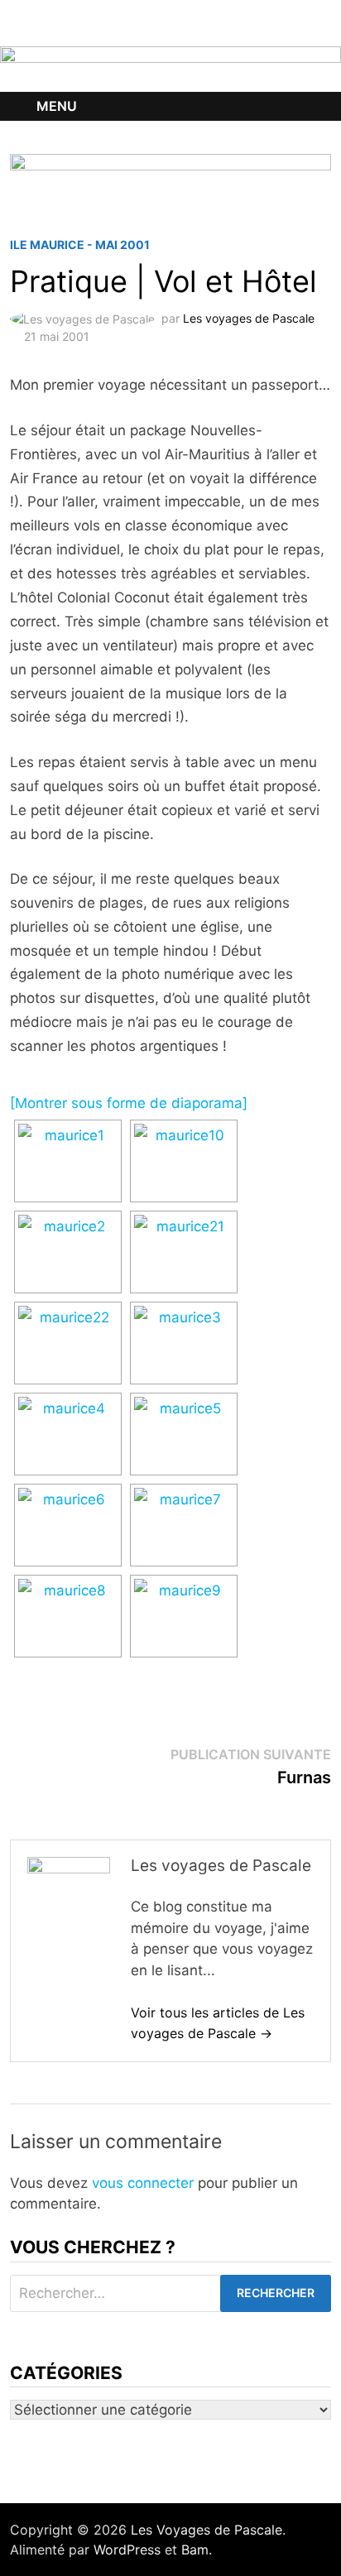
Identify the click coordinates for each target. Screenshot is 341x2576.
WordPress (127, 2550)
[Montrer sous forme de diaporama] (129, 1103)
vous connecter (143, 2183)
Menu (57, 106)
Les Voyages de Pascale (207, 2530)
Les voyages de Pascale (249, 318)
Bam (195, 2550)
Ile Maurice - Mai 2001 (80, 245)
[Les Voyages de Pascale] (170, 68)
